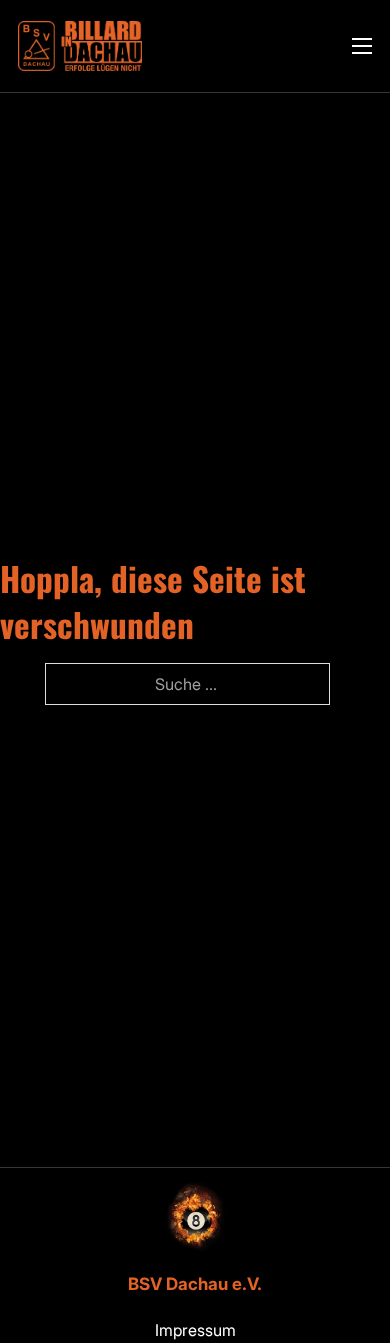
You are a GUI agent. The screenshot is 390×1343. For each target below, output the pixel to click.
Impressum (195, 1330)
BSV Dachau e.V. (195, 1283)
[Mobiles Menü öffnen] (362, 46)
